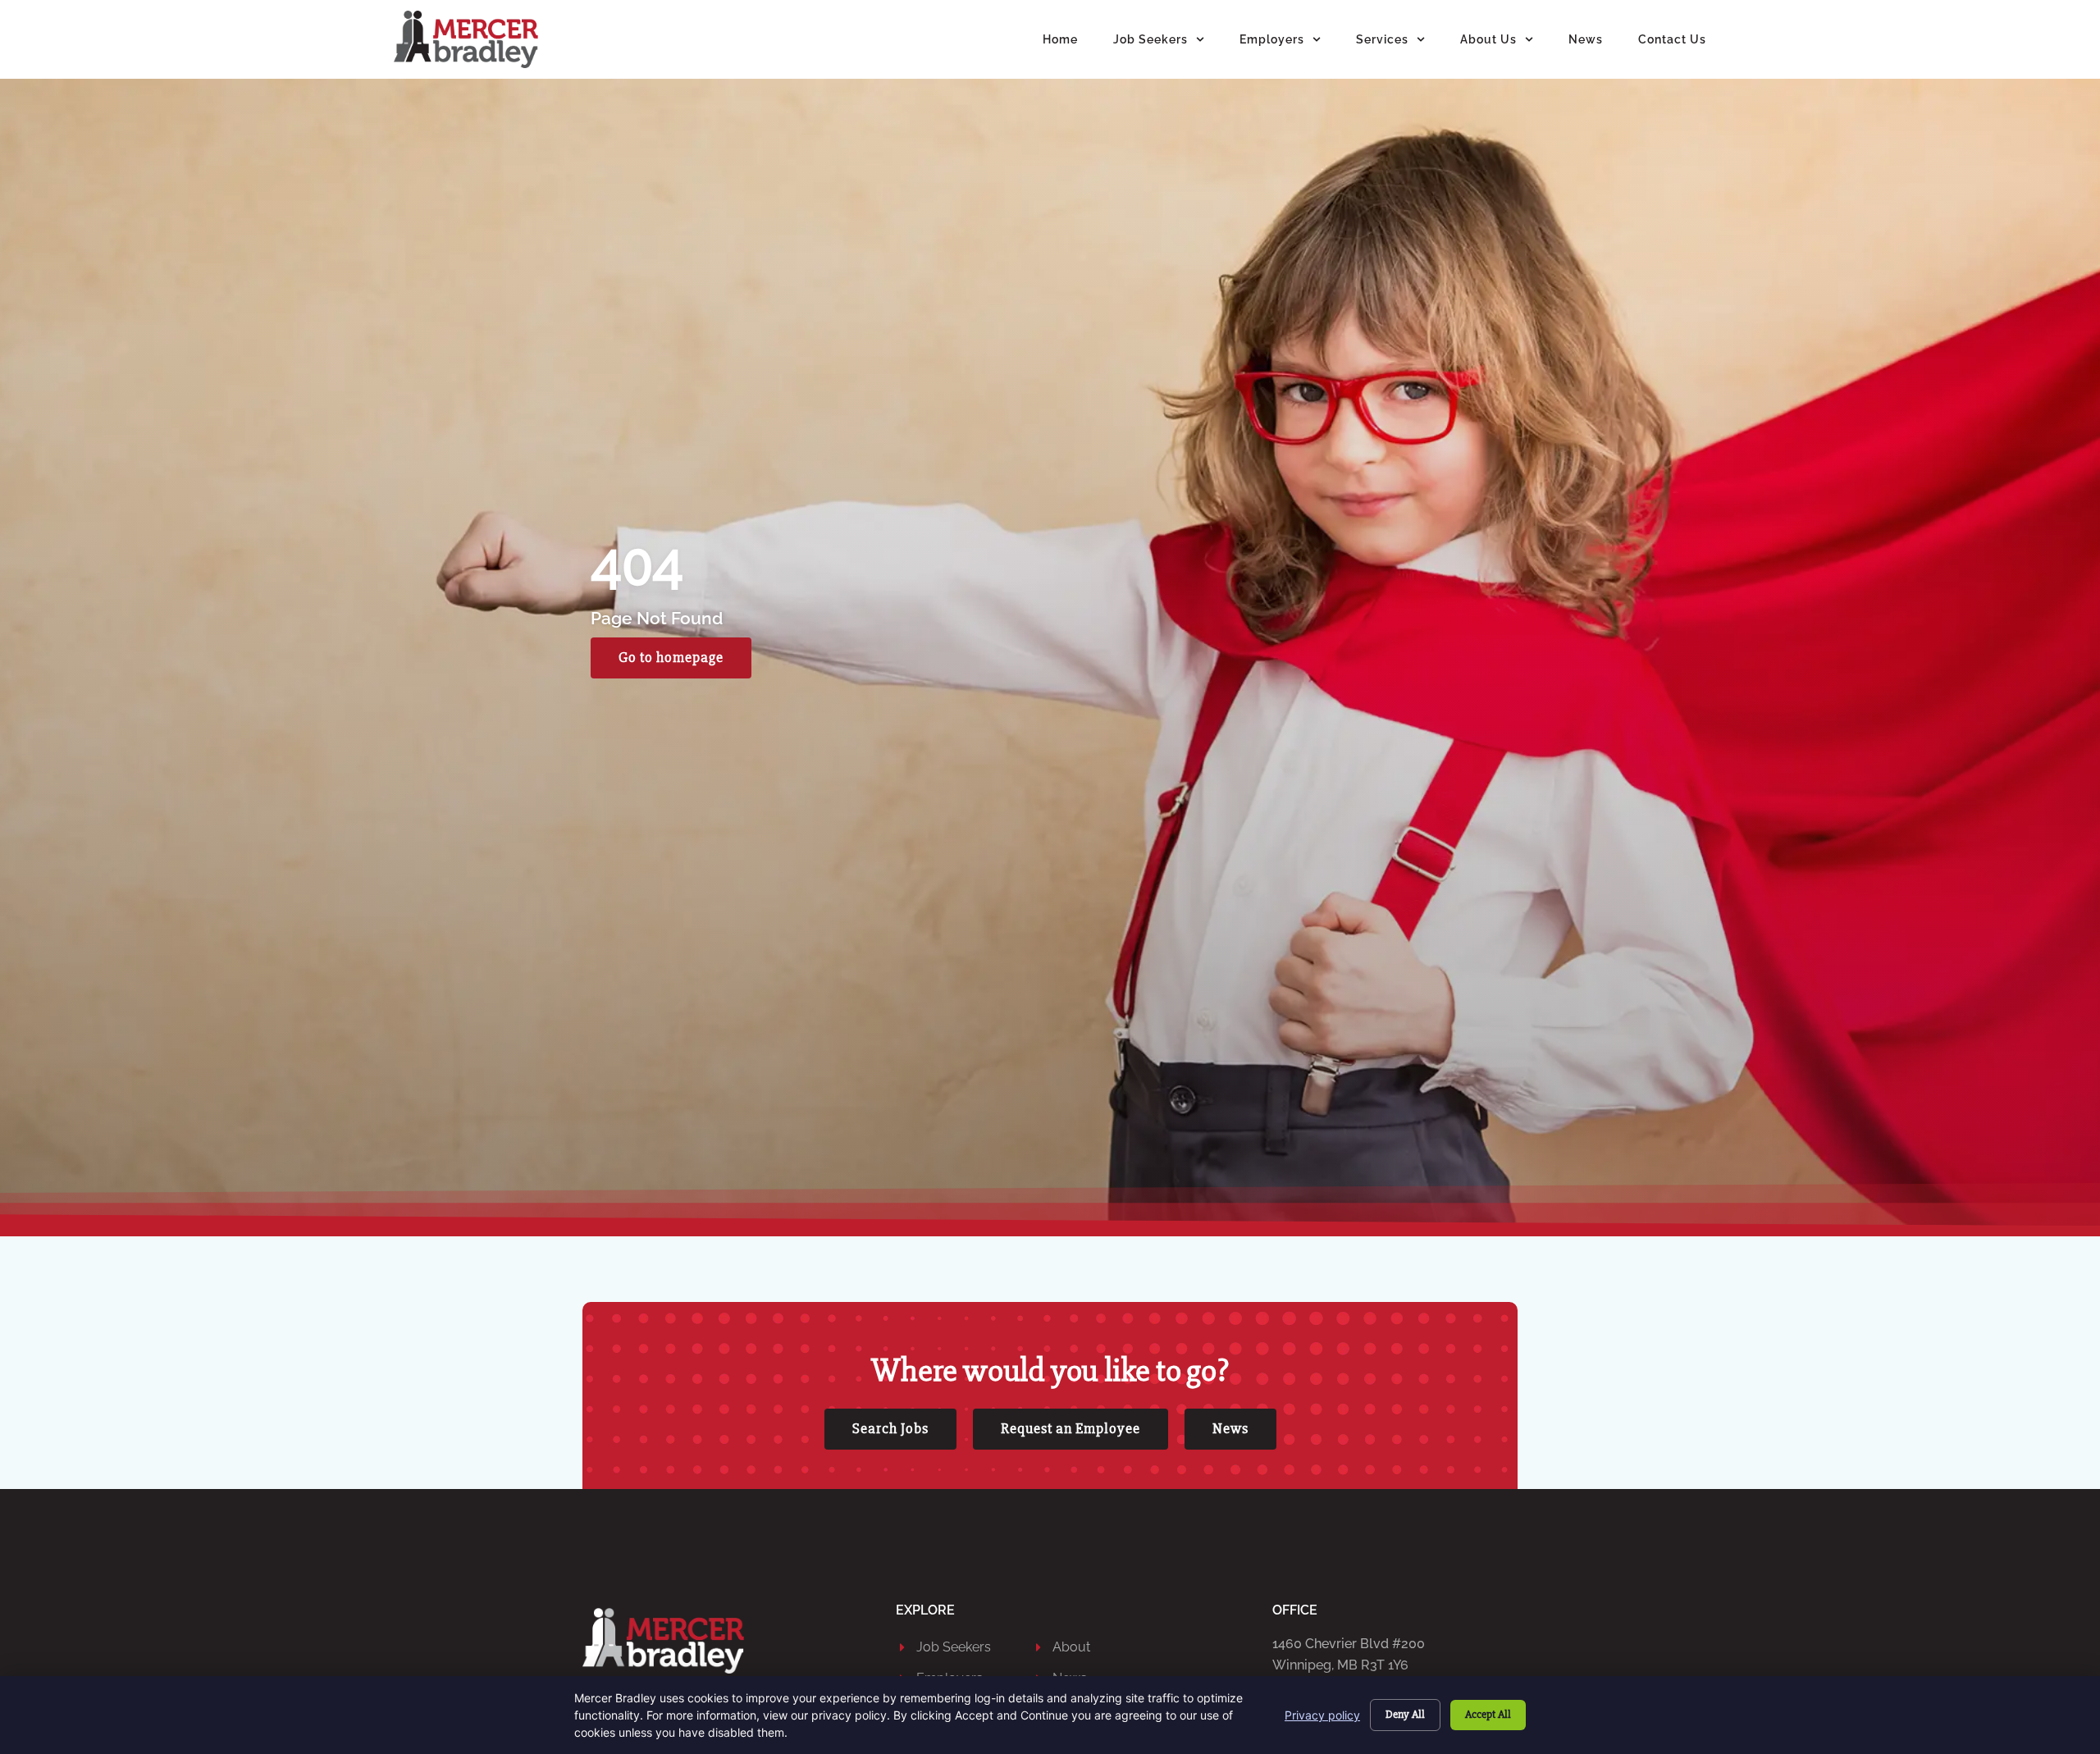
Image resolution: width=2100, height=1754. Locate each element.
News (1586, 39)
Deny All (1405, 1714)
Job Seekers (1150, 39)
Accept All (1488, 1714)
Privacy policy (1322, 1715)
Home (1060, 39)
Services (1382, 39)
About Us (1488, 39)
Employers (1272, 39)
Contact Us (1672, 39)
